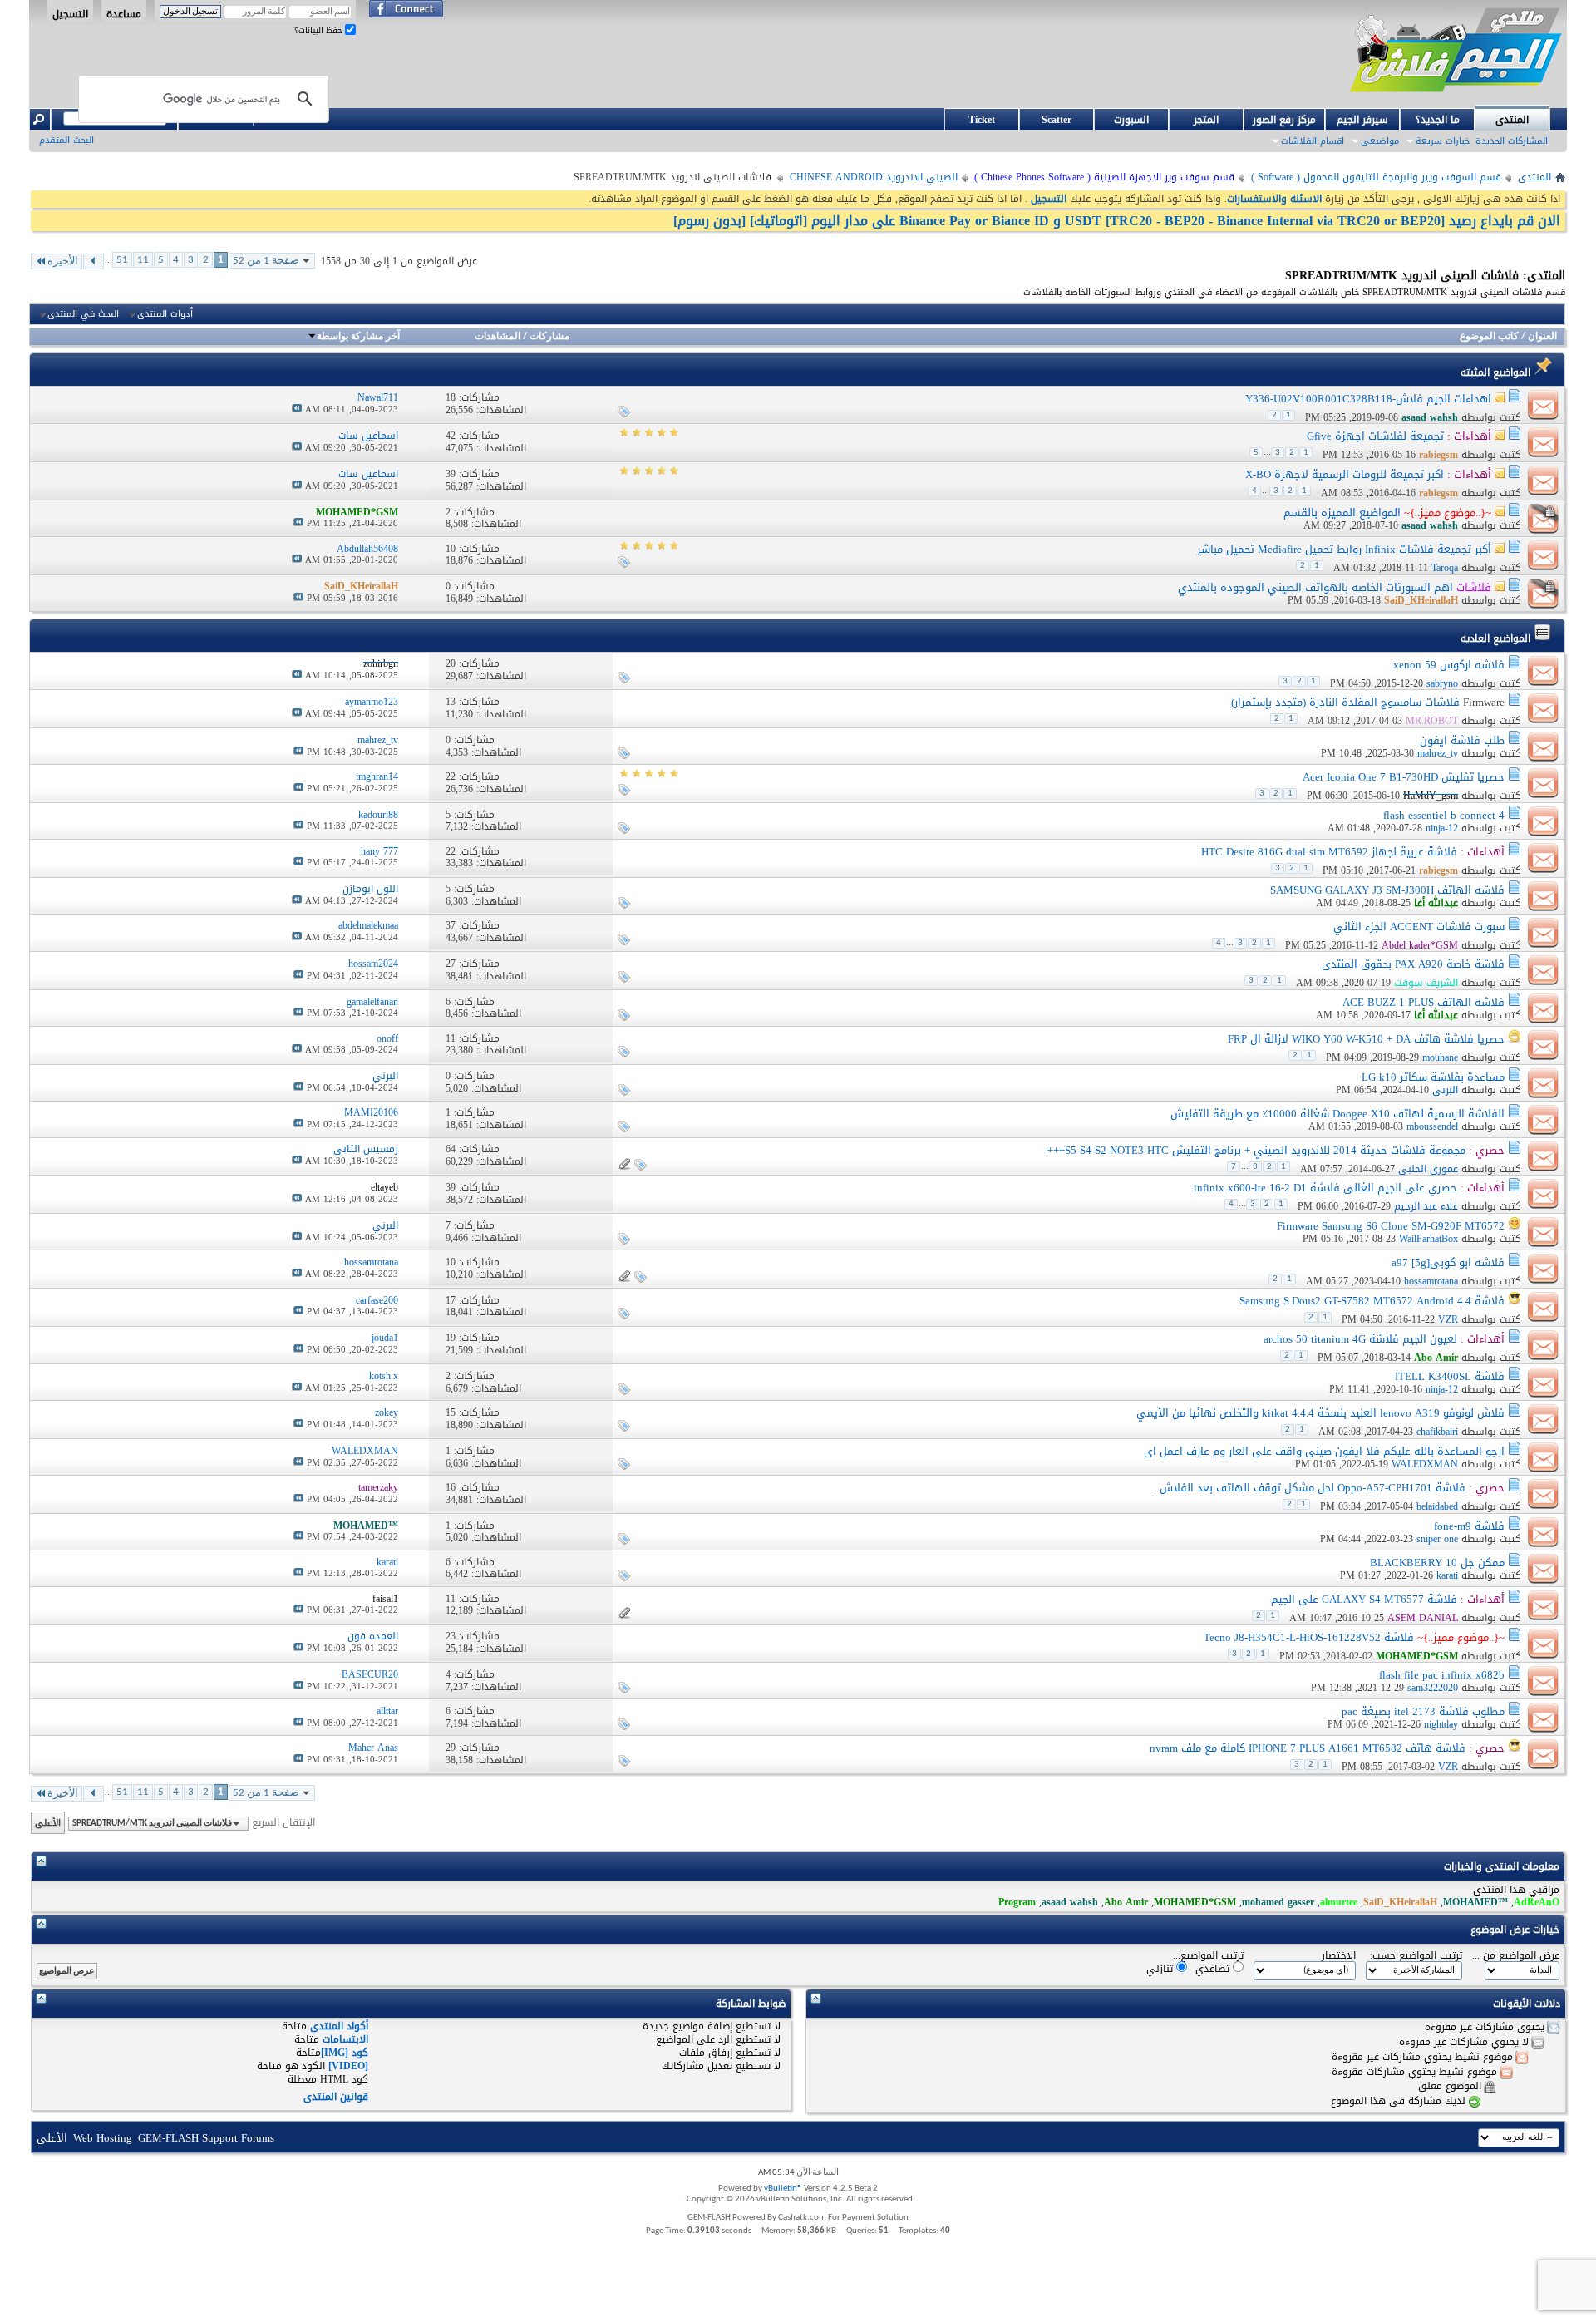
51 (122, 260)
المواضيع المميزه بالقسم (1342, 513)
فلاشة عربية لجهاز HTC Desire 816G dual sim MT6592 (1329, 852)
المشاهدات (498, 337)
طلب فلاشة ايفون (1462, 740)
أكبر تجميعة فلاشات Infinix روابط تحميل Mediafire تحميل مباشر (1344, 549)
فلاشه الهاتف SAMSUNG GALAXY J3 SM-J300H (1387, 890)
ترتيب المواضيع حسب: (1416, 1956)
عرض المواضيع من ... (1516, 1956)
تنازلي (1161, 1968)
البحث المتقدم (66, 140)
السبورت (1131, 120)
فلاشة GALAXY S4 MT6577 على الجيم (1364, 1599)
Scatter (1057, 120)
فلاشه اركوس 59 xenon (1449, 665)
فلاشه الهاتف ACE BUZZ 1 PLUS (1424, 1002)
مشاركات (549, 337)
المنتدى (1512, 120)
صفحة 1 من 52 (266, 261)
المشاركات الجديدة (1512, 141)
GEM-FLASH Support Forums (206, 2138)
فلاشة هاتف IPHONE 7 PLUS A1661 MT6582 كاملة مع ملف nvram (1308, 1748)
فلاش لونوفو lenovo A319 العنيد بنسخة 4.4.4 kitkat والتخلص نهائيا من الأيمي (1320, 1413)
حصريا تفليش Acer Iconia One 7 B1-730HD (1404, 777)
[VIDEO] (348, 2066)
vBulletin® (783, 2189)
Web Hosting (103, 2138)
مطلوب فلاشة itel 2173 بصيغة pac (1423, 1711)
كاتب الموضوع (1489, 337)
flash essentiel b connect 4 (1444, 815)
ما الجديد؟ (1438, 120)
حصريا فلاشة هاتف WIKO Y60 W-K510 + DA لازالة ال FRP (1366, 1039)
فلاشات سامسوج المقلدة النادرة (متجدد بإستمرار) (1345, 702)
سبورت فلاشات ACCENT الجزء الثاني (1419, 927)
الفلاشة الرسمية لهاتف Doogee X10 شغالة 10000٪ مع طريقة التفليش (1337, 1114)
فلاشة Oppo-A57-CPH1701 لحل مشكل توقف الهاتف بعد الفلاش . (1310, 1488)
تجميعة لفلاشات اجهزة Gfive (1375, 436)
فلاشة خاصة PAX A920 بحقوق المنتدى (1413, 964)
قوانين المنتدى (336, 2097)
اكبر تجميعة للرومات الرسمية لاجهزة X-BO (1345, 474)
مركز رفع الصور (1284, 120)
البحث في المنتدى (83, 314)
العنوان (1542, 337)
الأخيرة (63, 261)
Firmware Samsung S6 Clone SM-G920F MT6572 (1391, 1226)
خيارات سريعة (1443, 141)
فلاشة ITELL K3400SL (1450, 1376)
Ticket (982, 120)
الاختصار (1339, 1956)
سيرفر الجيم (1362, 120)
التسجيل (70, 13)
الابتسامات (345, 2039)
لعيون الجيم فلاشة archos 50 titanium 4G (1360, 1339)
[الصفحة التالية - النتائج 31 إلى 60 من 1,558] (94, 261)
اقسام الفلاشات (1313, 141)
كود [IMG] (345, 2053)
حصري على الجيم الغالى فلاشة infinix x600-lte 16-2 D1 (1325, 1188)
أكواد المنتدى (339, 2026)
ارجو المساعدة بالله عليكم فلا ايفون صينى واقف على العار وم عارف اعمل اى (1324, 1451)
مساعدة (124, 13)
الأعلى (48, 1823)
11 (143, 260)
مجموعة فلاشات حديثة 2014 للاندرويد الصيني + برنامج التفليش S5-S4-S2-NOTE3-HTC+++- (1255, 1150)
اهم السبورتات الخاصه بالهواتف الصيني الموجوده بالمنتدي (1315, 587)
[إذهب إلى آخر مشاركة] (297, 409)
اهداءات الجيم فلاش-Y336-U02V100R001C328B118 (1368, 399)
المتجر (1206, 120)
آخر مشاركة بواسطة (358, 337)
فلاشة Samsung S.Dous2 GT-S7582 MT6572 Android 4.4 (1372, 1301)
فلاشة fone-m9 (1469, 1526)
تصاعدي (1214, 1968)
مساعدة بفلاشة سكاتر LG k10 (1433, 1077)
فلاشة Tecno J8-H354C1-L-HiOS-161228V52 (1309, 1637)
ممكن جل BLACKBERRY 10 (1437, 1563)
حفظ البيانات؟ (320, 30)
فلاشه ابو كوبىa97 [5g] (1448, 1262)
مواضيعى (1380, 141)
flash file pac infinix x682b (1442, 1675)
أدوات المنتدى (165, 314)
